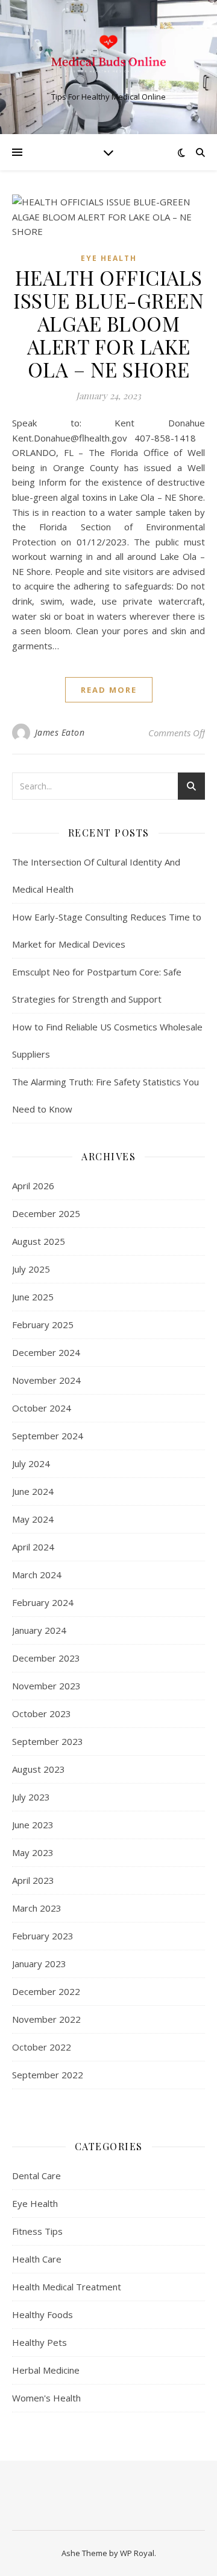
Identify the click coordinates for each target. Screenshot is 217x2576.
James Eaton (60, 732)
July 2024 (31, 1463)
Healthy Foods (42, 2314)
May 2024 (33, 1519)
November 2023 (46, 1686)
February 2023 (43, 1936)
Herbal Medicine (46, 2370)
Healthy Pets (39, 2342)
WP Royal (137, 2553)
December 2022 (46, 1991)
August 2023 (39, 1769)
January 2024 (39, 1630)
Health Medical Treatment (67, 2287)
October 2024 (42, 1408)
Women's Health (46, 2398)
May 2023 (33, 1852)
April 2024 (33, 1547)
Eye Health (109, 258)
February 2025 (43, 1325)
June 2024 (33, 1491)
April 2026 (33, 1186)
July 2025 (31, 1269)
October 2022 (42, 2047)
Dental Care (36, 2176)
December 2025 (46, 1213)
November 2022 (46, 2019)
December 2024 (46, 1352)
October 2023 (42, 1714)
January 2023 (39, 1964)
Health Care (37, 2259)
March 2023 (37, 1908)
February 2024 (43, 1602)
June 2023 (33, 1825)
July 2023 (31, 1797)
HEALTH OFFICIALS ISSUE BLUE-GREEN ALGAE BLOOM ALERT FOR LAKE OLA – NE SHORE (108, 323)
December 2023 (46, 1658)
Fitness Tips (37, 2231)
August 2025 (39, 1241)
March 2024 (37, 1575)
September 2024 (48, 1436)
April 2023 (33, 1880)
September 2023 (48, 1741)
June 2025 (33, 1297)
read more (109, 690)
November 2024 (46, 1380)
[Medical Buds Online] (108, 57)
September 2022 (48, 2075)
